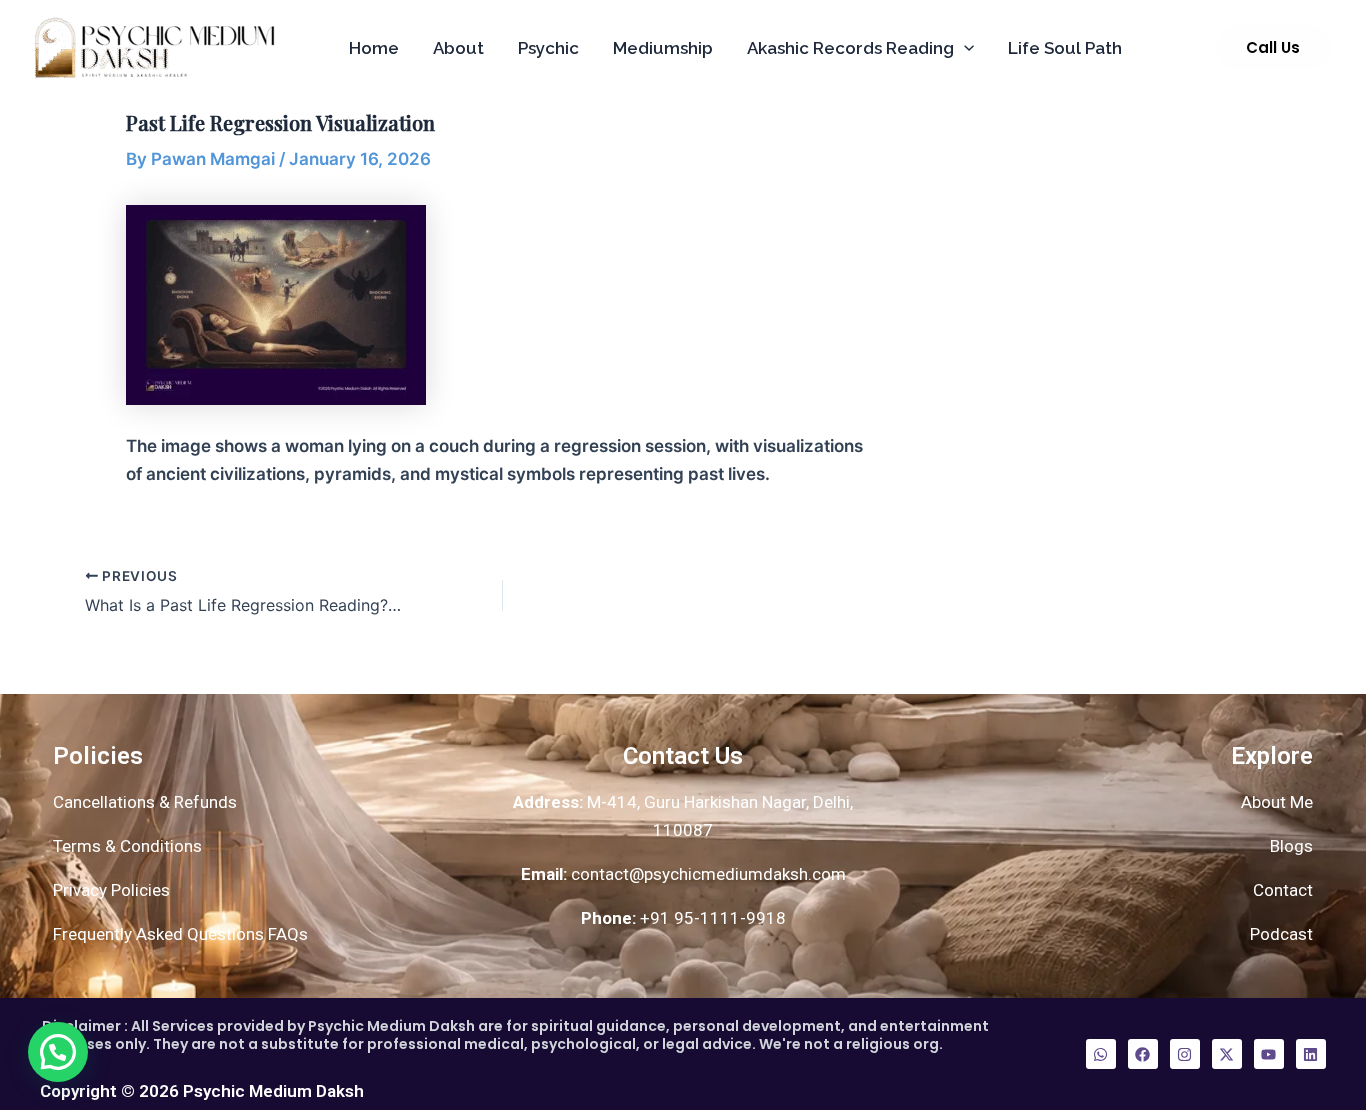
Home (374, 48)
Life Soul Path (1065, 48)
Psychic (548, 48)
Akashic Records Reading (850, 48)
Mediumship (663, 48)
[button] (964, 48)
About (458, 48)
